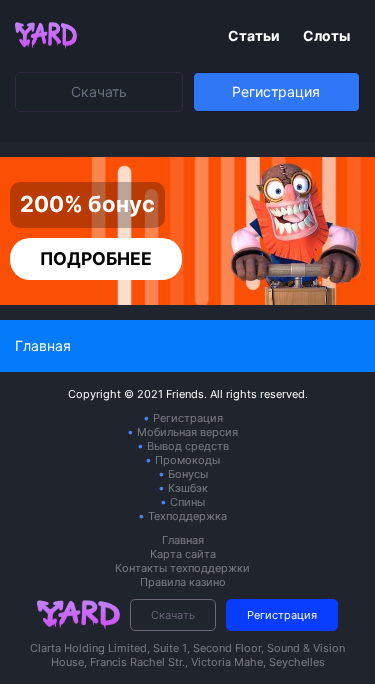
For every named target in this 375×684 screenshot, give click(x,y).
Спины (187, 502)
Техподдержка (187, 516)
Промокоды (187, 460)
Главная (183, 540)
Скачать (99, 91)
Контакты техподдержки (182, 568)
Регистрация (276, 91)
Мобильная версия (187, 432)
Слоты (326, 35)
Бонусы (188, 474)
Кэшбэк (188, 488)
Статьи (255, 35)
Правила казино (183, 582)
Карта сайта (183, 554)
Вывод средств (188, 446)
